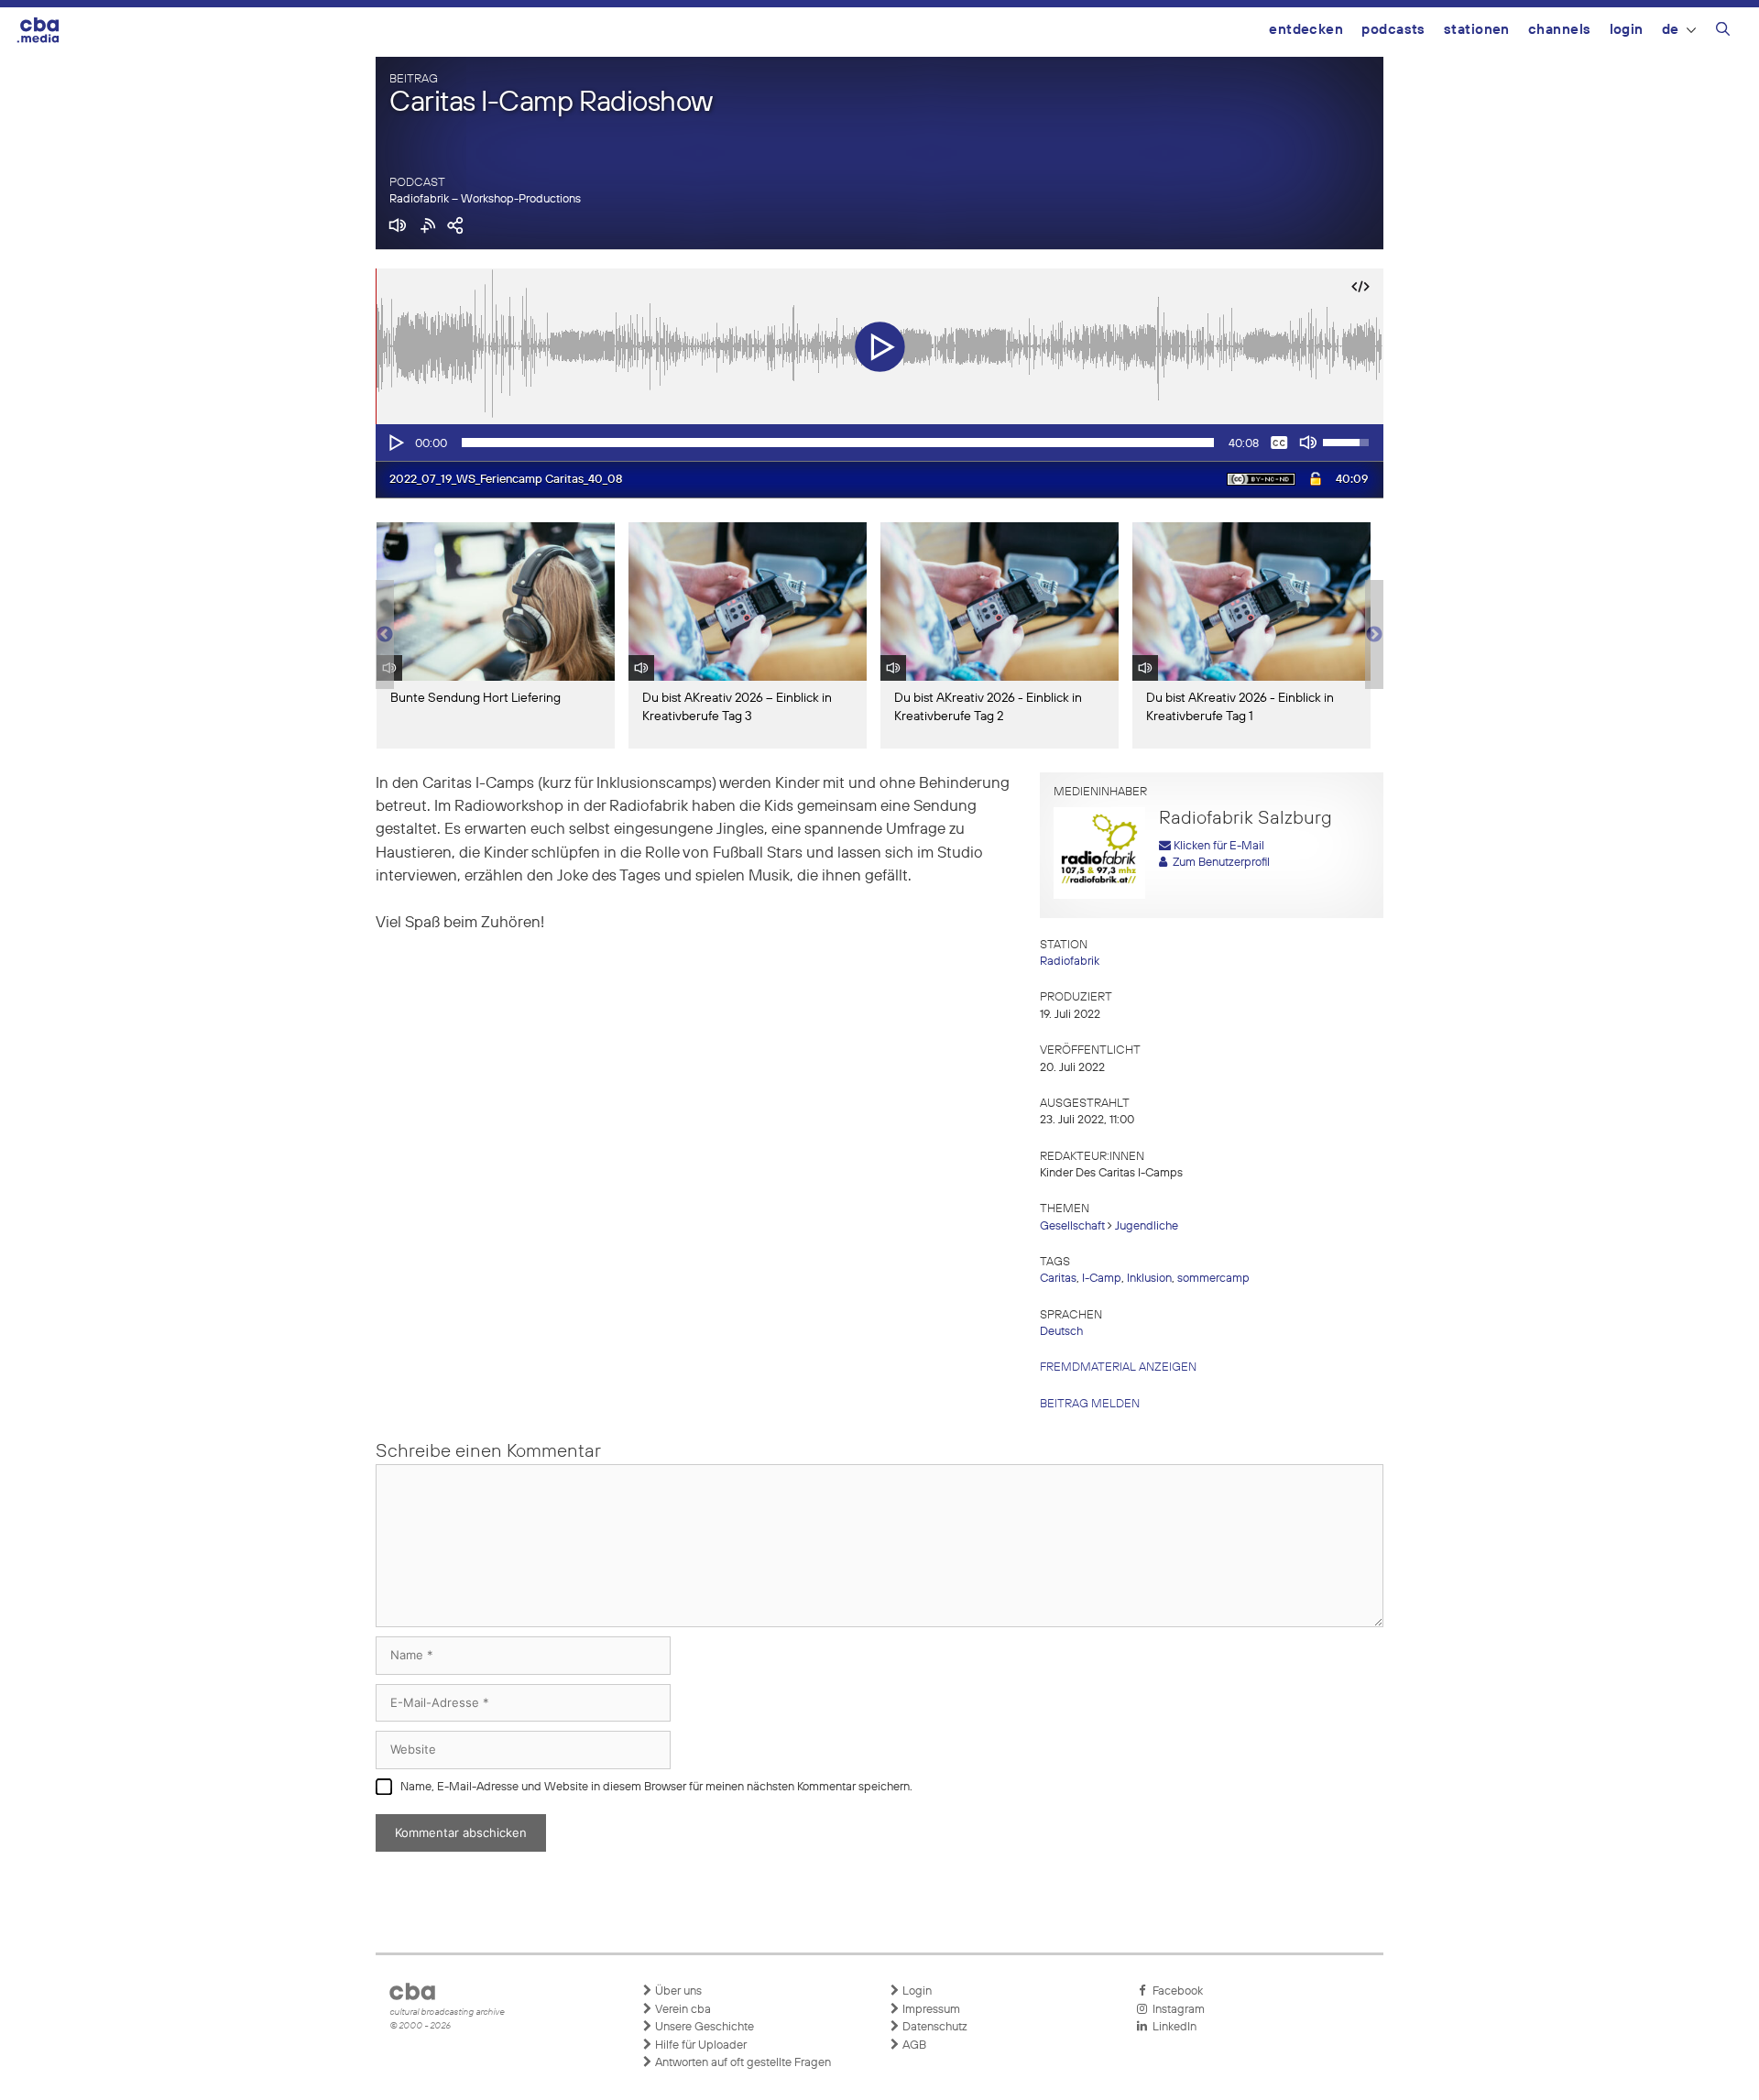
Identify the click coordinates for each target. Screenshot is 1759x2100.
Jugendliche (1147, 1226)
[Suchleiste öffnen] (1723, 32)
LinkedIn (1172, 2027)
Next (1374, 635)
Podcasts (1393, 30)
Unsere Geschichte (703, 2027)
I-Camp (1102, 1279)
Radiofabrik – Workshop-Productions (485, 199)
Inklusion (1149, 1279)
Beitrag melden (1090, 1404)
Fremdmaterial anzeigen (1118, 1367)
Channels (1560, 30)
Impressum (930, 2010)
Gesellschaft (1072, 1226)
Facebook (1175, 1991)
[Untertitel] (1279, 443)
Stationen (1477, 30)
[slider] (838, 443)
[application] (879, 443)
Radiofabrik (1070, 962)
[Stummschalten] (1308, 443)
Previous (385, 635)
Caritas (1058, 1279)
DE (1671, 30)
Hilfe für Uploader (699, 2045)
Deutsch (1061, 1332)
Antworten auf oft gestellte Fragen (742, 2063)
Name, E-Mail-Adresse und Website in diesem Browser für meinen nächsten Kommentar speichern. (656, 1787)
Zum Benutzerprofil (1218, 863)
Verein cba (682, 2010)
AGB (913, 2045)
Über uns (677, 1991)
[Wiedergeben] (395, 443)
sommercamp (1213, 1279)
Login (1627, 30)
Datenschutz (934, 2027)
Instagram (1176, 2010)
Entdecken (1306, 30)
